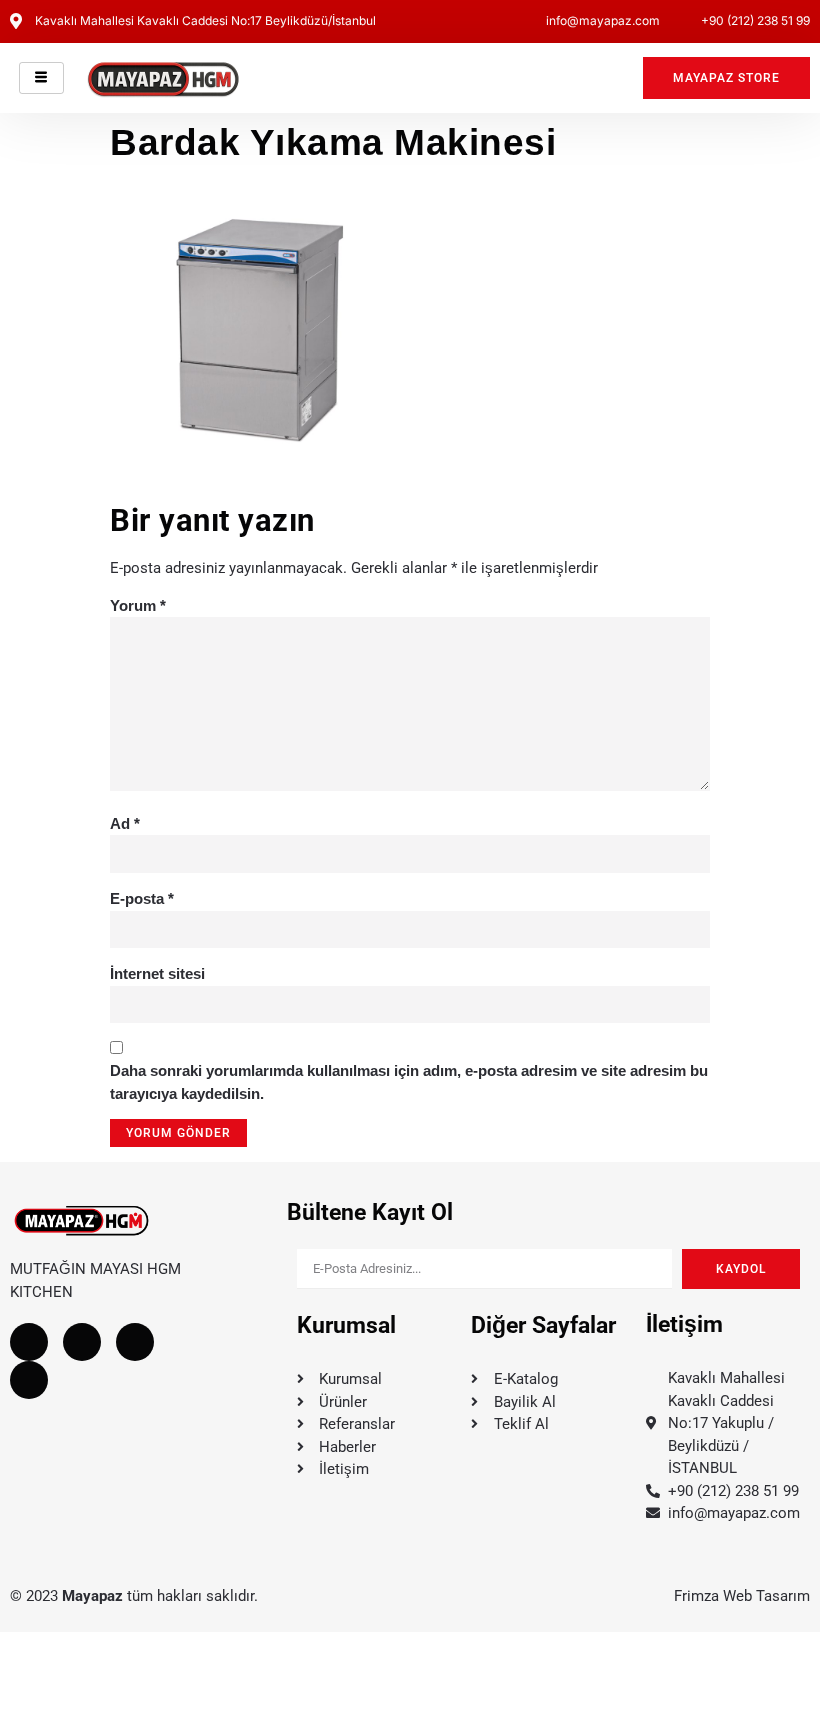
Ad (125, 823)
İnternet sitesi (157, 973)
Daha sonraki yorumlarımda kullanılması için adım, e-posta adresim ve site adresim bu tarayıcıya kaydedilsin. (409, 1082)
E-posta (142, 898)
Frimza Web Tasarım (742, 1596)
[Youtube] (29, 1380)
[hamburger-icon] (41, 78)
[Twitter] (82, 1342)
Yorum (138, 605)
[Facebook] (29, 1342)
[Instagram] (135, 1342)
